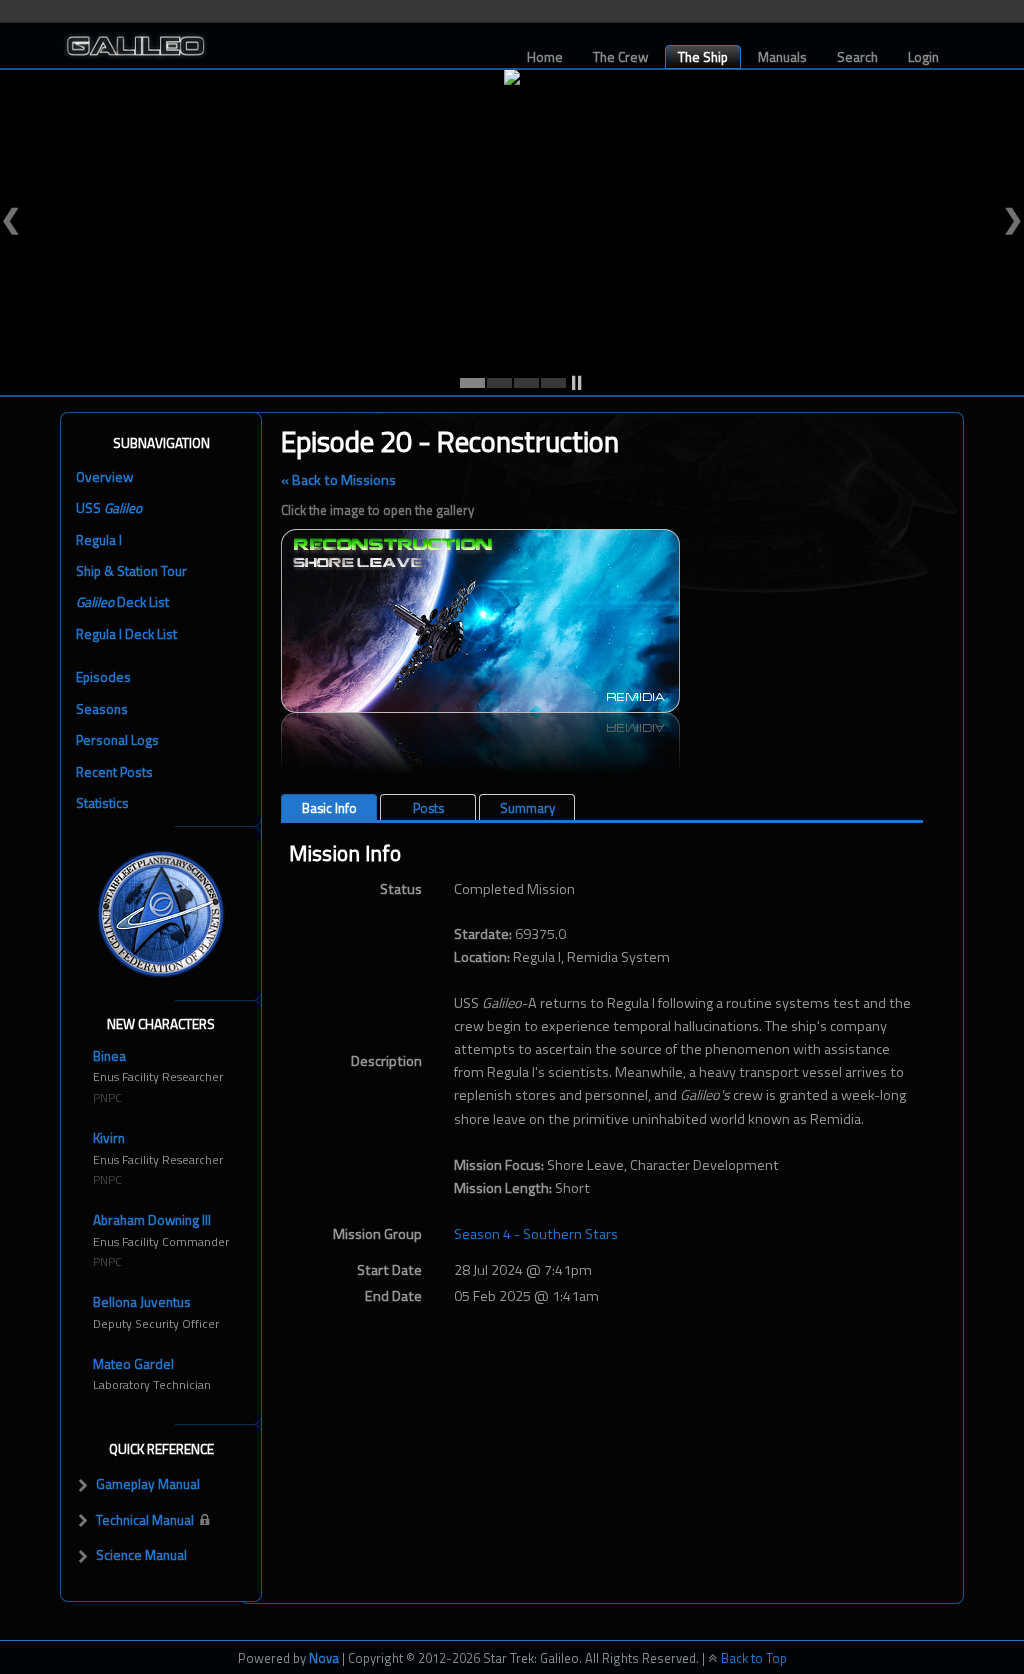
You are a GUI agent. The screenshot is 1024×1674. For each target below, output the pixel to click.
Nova (324, 1658)
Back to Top (752, 1658)
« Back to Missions (338, 480)
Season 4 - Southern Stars (536, 1234)
